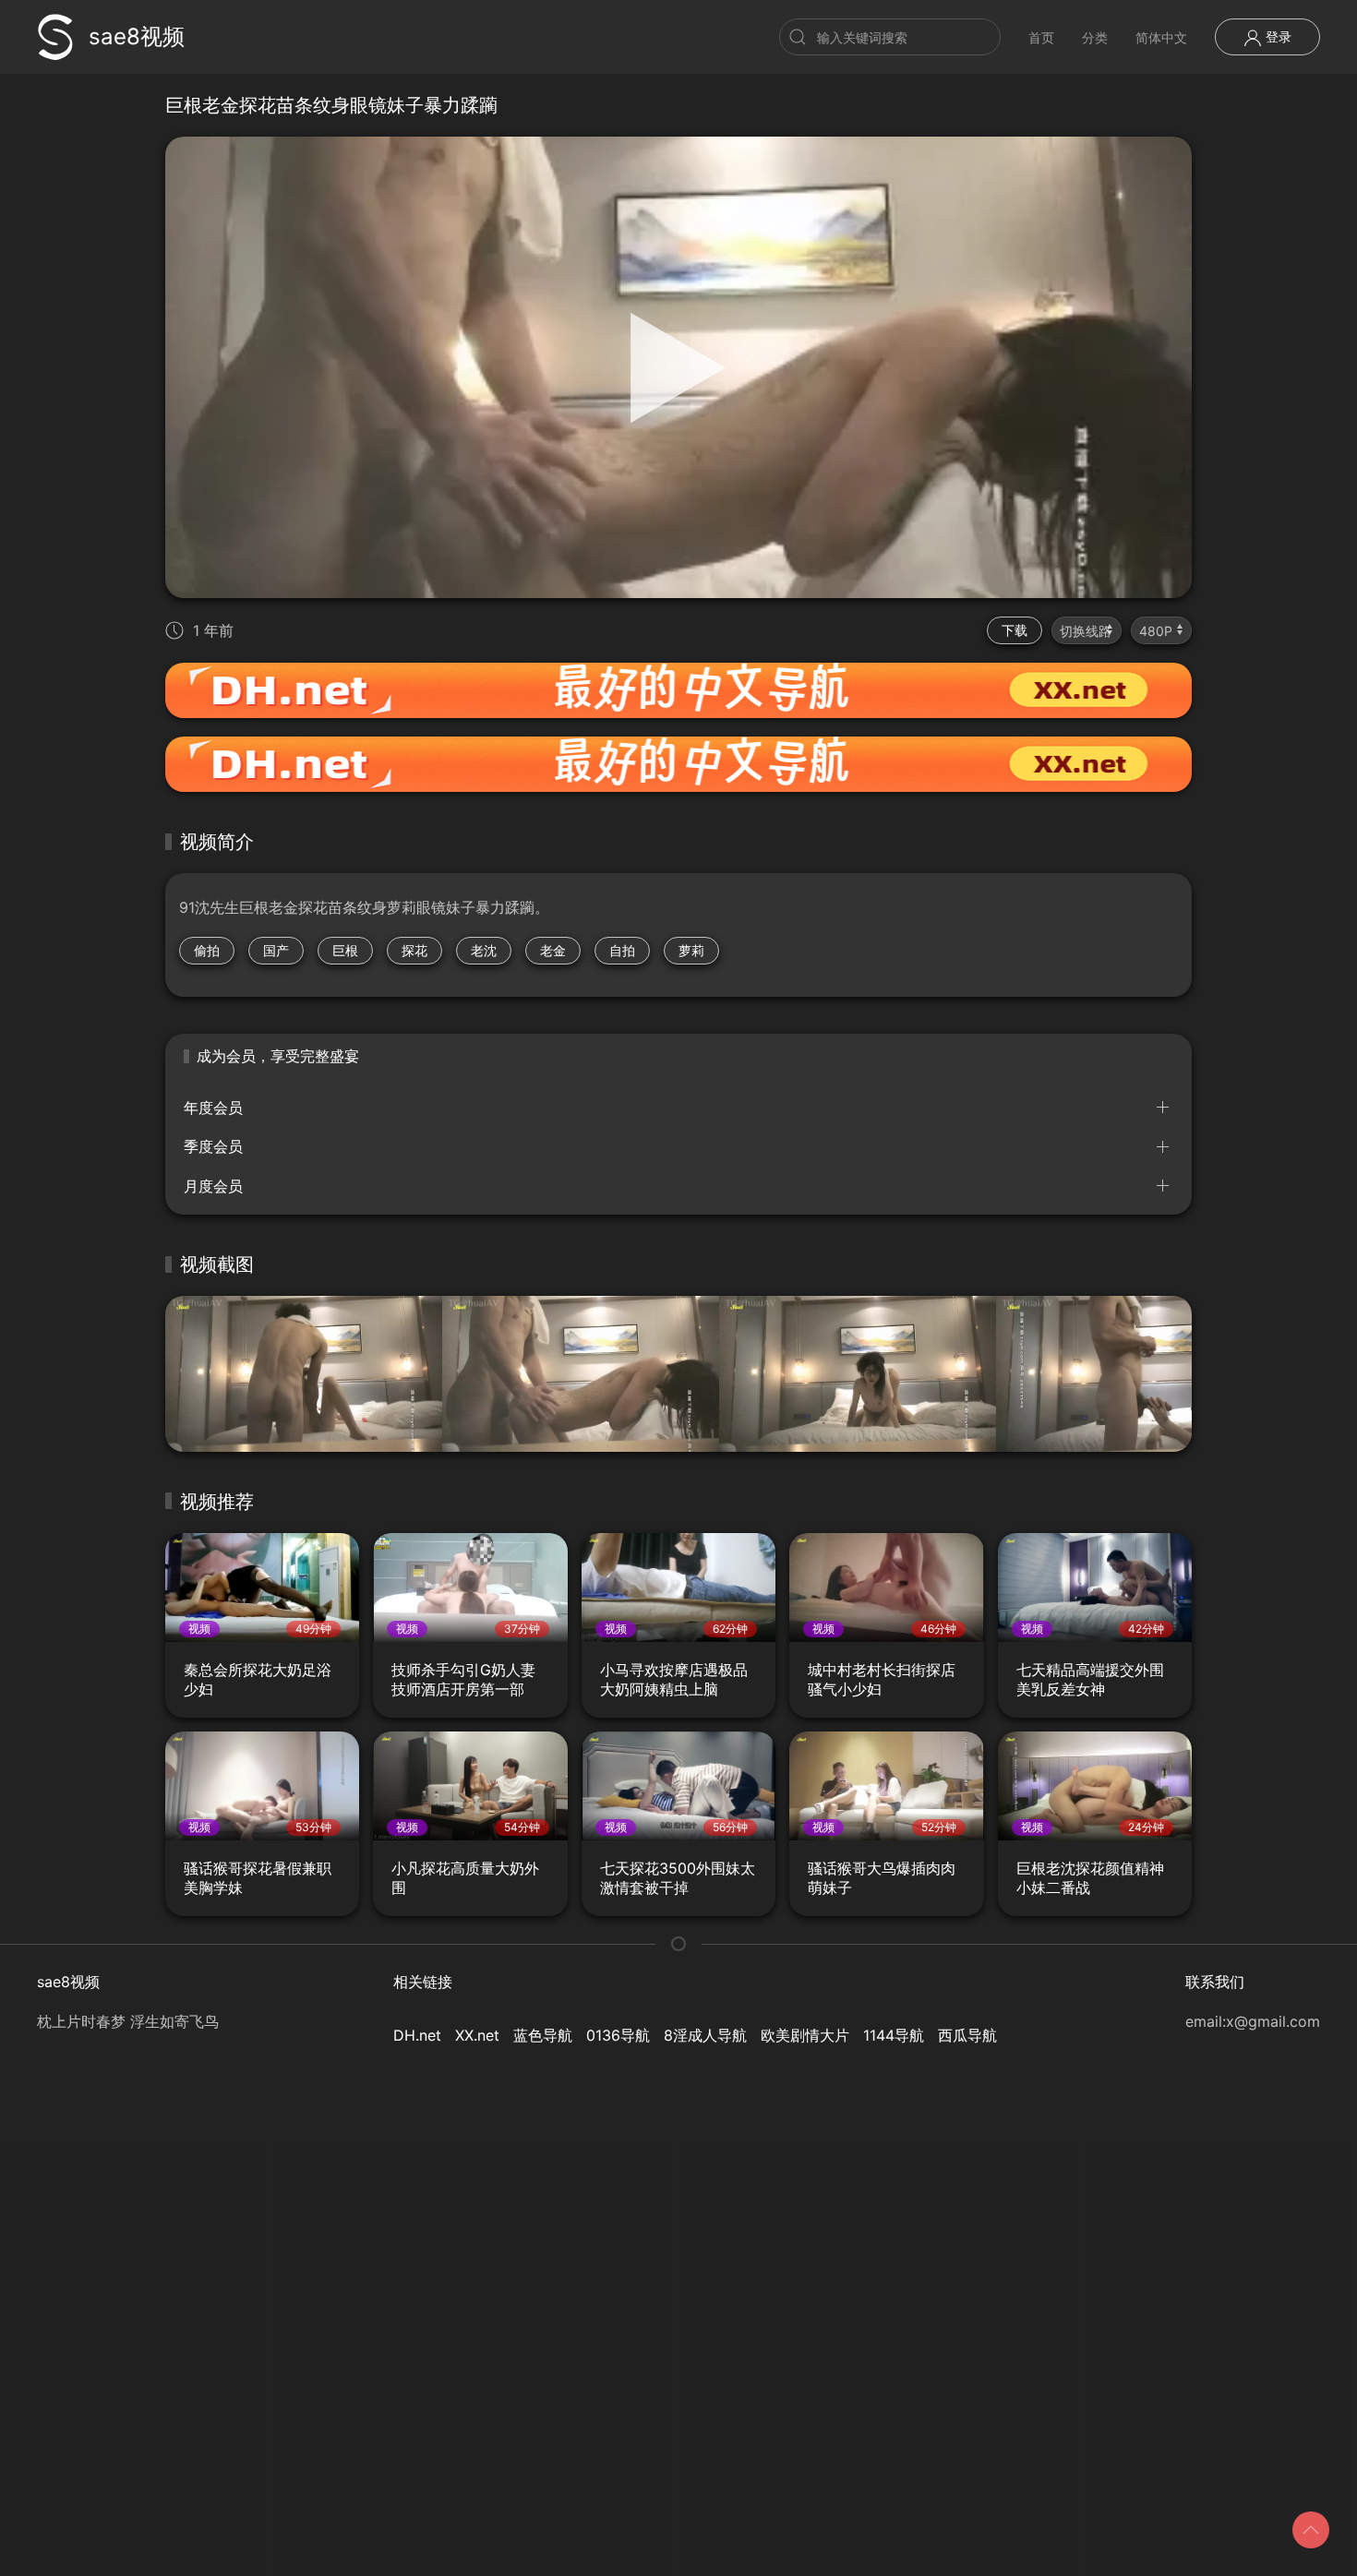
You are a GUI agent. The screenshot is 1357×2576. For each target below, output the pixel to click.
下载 (1015, 630)
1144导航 (894, 2035)
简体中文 (1161, 37)
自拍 (622, 950)
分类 (1095, 37)
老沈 (484, 950)
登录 (1277, 36)
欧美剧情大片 (805, 2035)
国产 (276, 950)
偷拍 (207, 950)
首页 (1041, 37)
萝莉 (691, 950)
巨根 (345, 950)
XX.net (477, 2035)
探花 (414, 950)
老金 (553, 950)
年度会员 (213, 1108)
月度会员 (213, 1186)
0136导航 (618, 2035)
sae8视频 (137, 36)
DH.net (417, 2035)
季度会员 (213, 1146)
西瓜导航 (967, 2035)
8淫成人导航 (705, 2035)
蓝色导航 (543, 2035)
